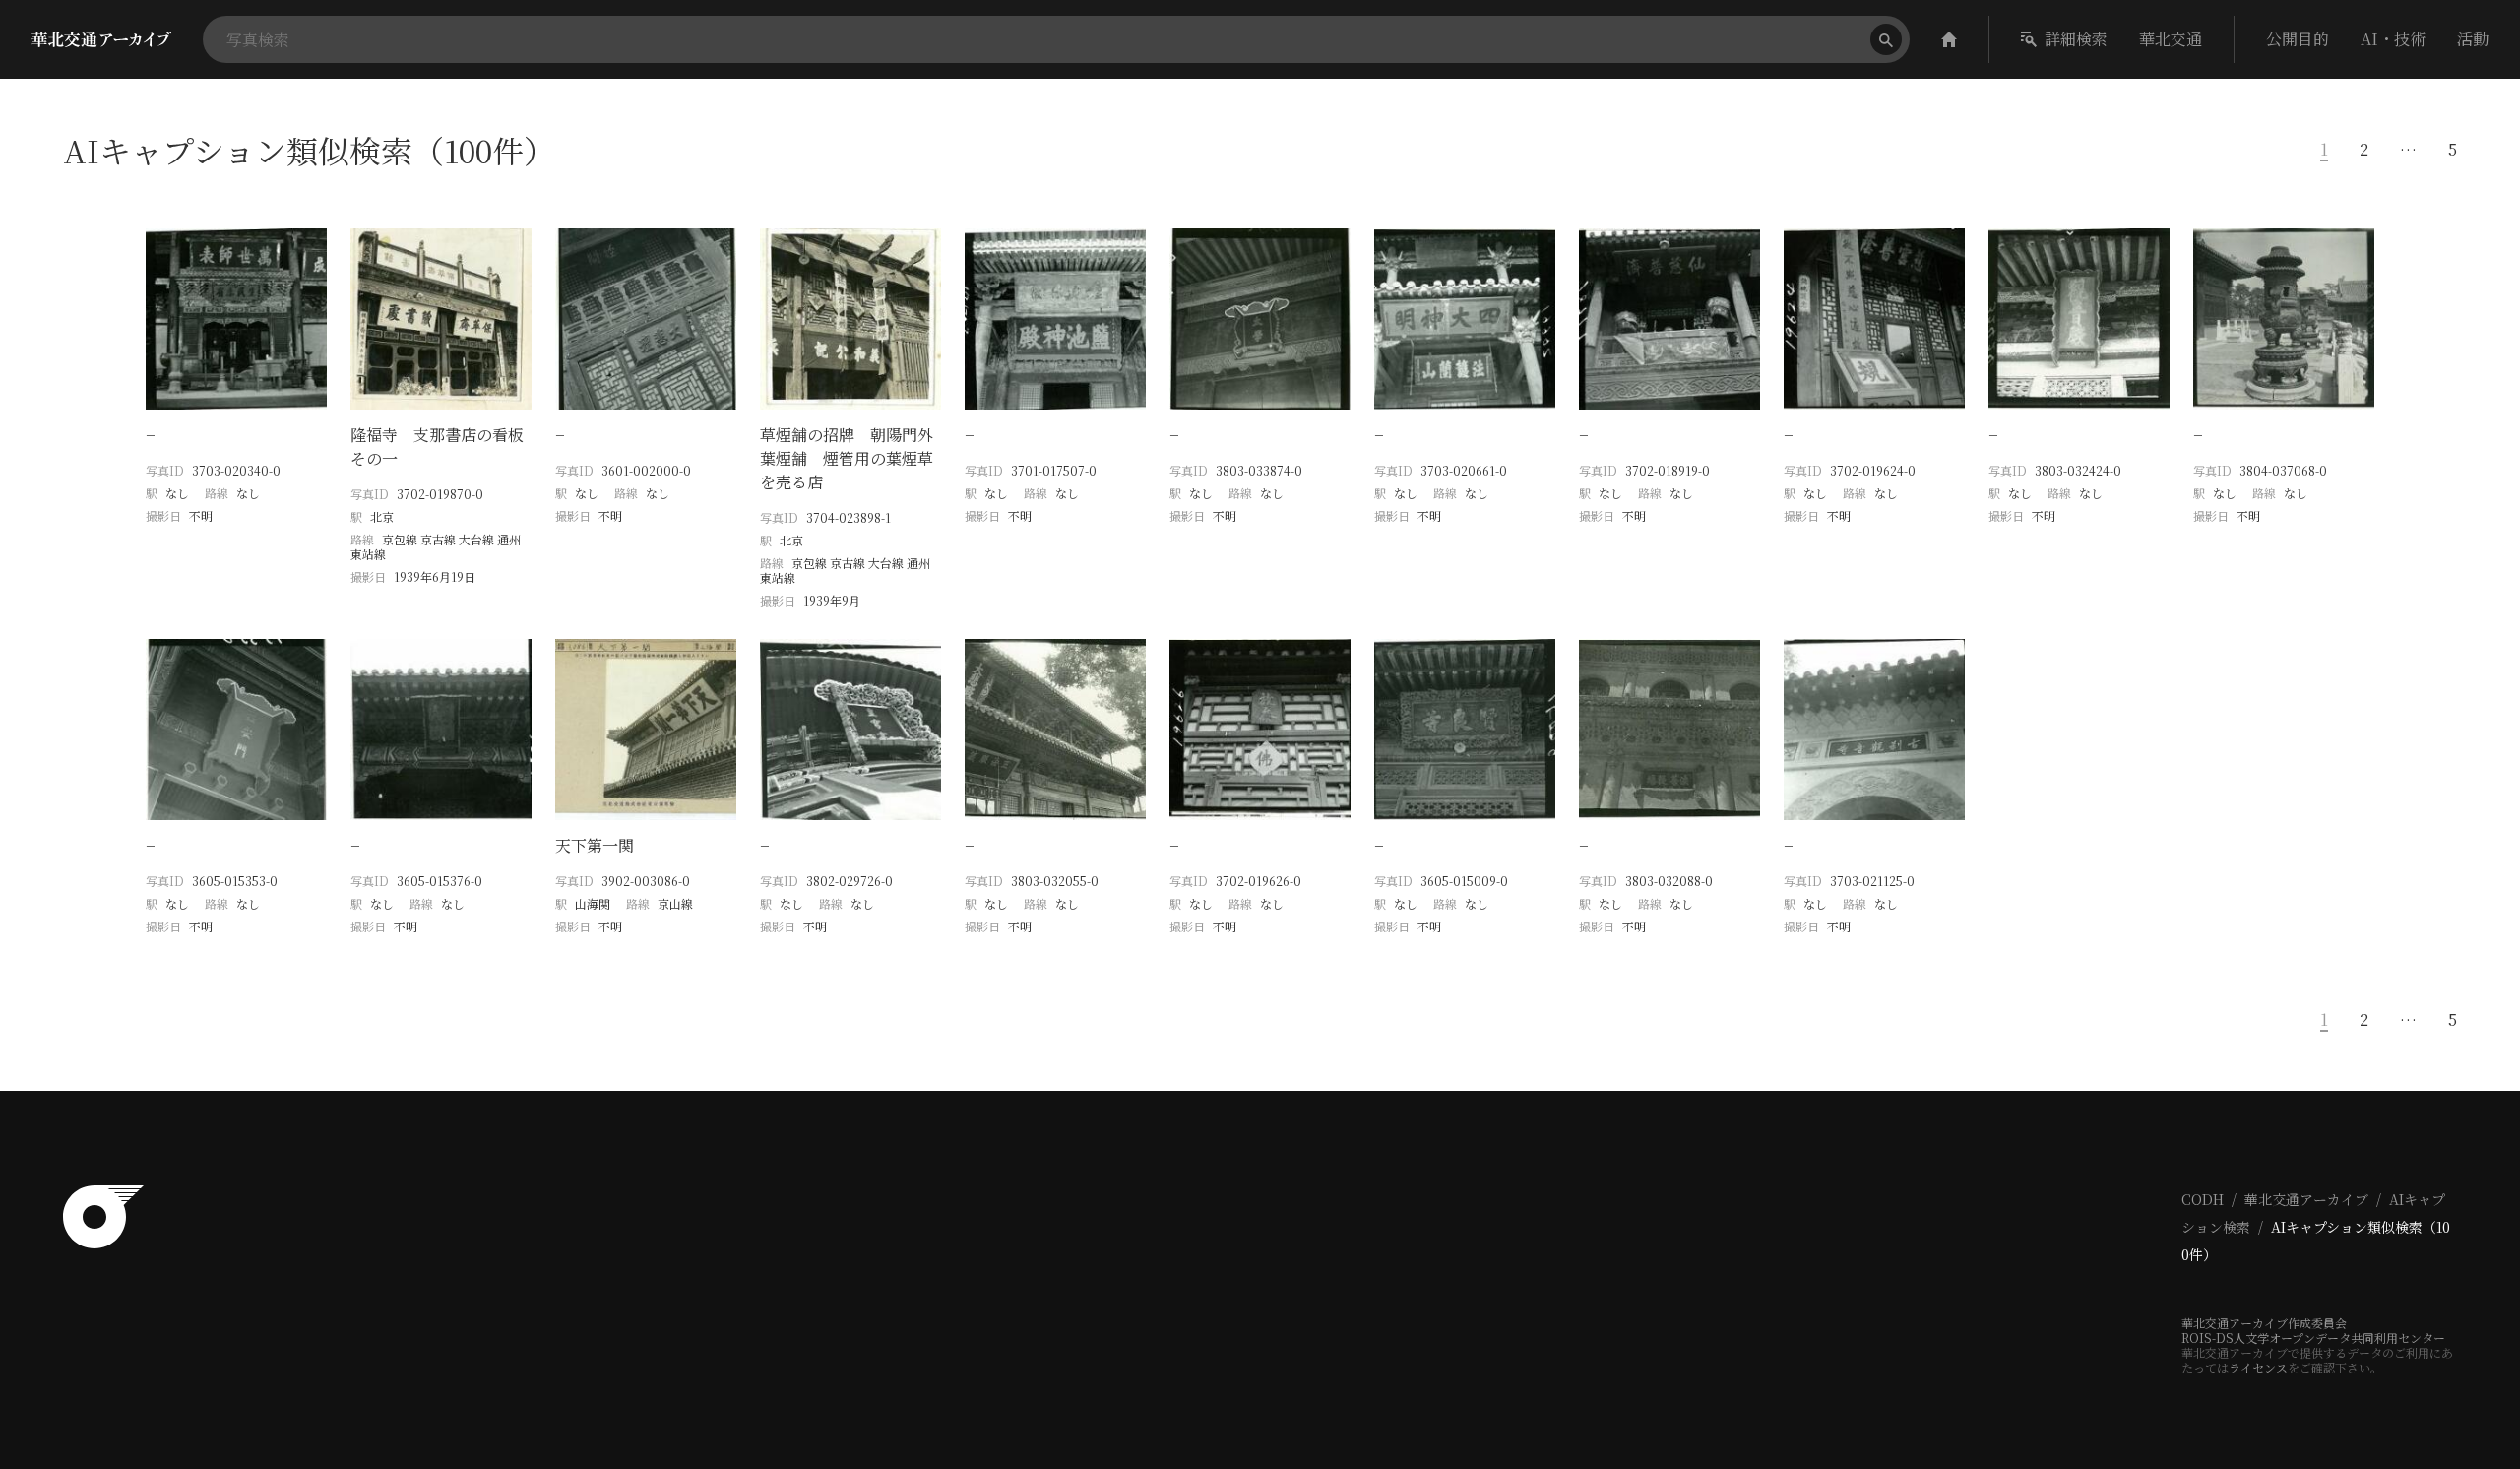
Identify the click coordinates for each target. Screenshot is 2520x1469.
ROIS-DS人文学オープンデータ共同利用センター (2313, 1338)
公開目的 (2298, 39)
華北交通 (2171, 39)
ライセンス (2258, 1367)
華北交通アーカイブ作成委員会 (2264, 1323)
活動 (2473, 39)
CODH (2203, 1199)
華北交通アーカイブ (2306, 1199)
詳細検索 (2076, 39)
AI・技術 (2393, 39)
